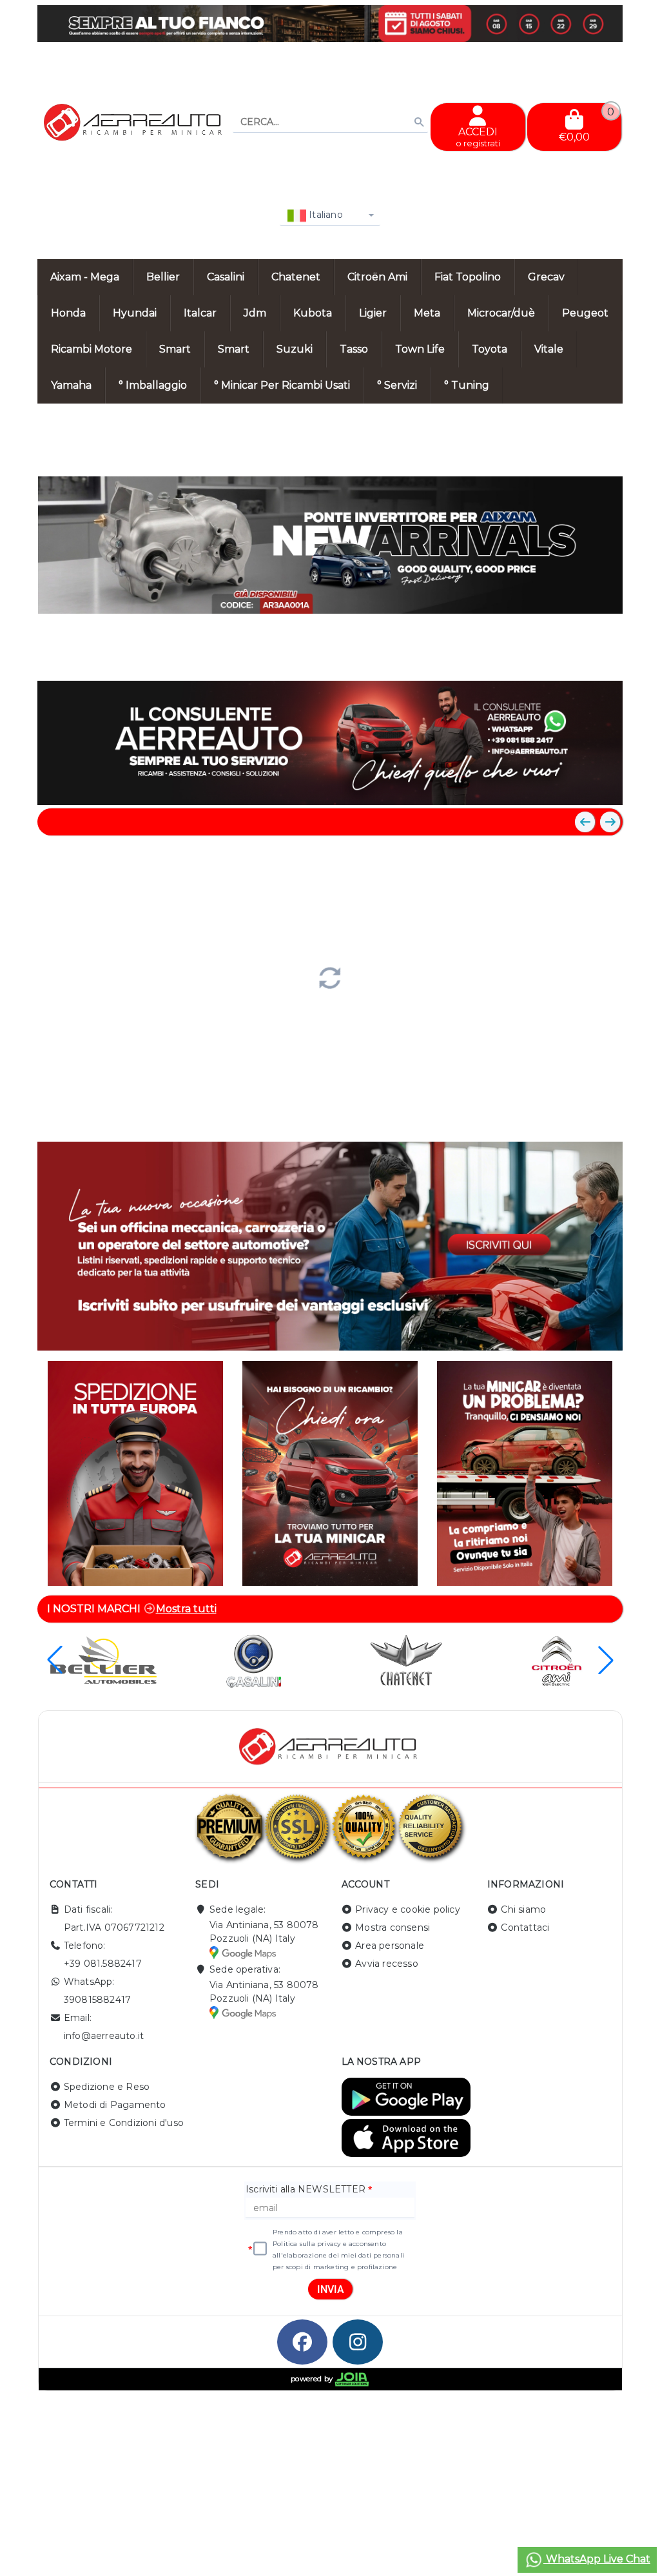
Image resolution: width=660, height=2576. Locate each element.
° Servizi (397, 385)
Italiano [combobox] (325, 215)
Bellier (163, 277)
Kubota (313, 313)
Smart (175, 349)
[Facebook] (302, 2342)
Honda (68, 313)
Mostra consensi (393, 1927)
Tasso (354, 349)
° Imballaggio (153, 385)
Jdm (255, 313)
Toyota (490, 349)
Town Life (420, 349)
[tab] (519, 657)
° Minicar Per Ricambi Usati (282, 385)
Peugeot (585, 313)
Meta (427, 313)
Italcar (200, 313)
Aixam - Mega (85, 277)
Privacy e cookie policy (408, 1909)
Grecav (546, 277)
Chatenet (296, 277)
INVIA (331, 2289)
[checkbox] (260, 2249)
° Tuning (467, 385)
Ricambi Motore (92, 349)
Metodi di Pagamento (115, 2105)
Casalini (226, 277)
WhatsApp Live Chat (597, 2559)
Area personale (390, 1946)
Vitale (549, 349)
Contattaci (525, 1927)
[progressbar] (330, 977)
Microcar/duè (501, 313)
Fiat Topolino (468, 277)
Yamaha (71, 385)
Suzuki (295, 349)
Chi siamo (523, 1909)
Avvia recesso (387, 1964)
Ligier (373, 313)
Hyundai (135, 313)
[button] (584, 658)
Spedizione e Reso (107, 2087)
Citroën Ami (377, 277)
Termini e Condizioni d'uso (124, 2123)
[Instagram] (358, 2342)
